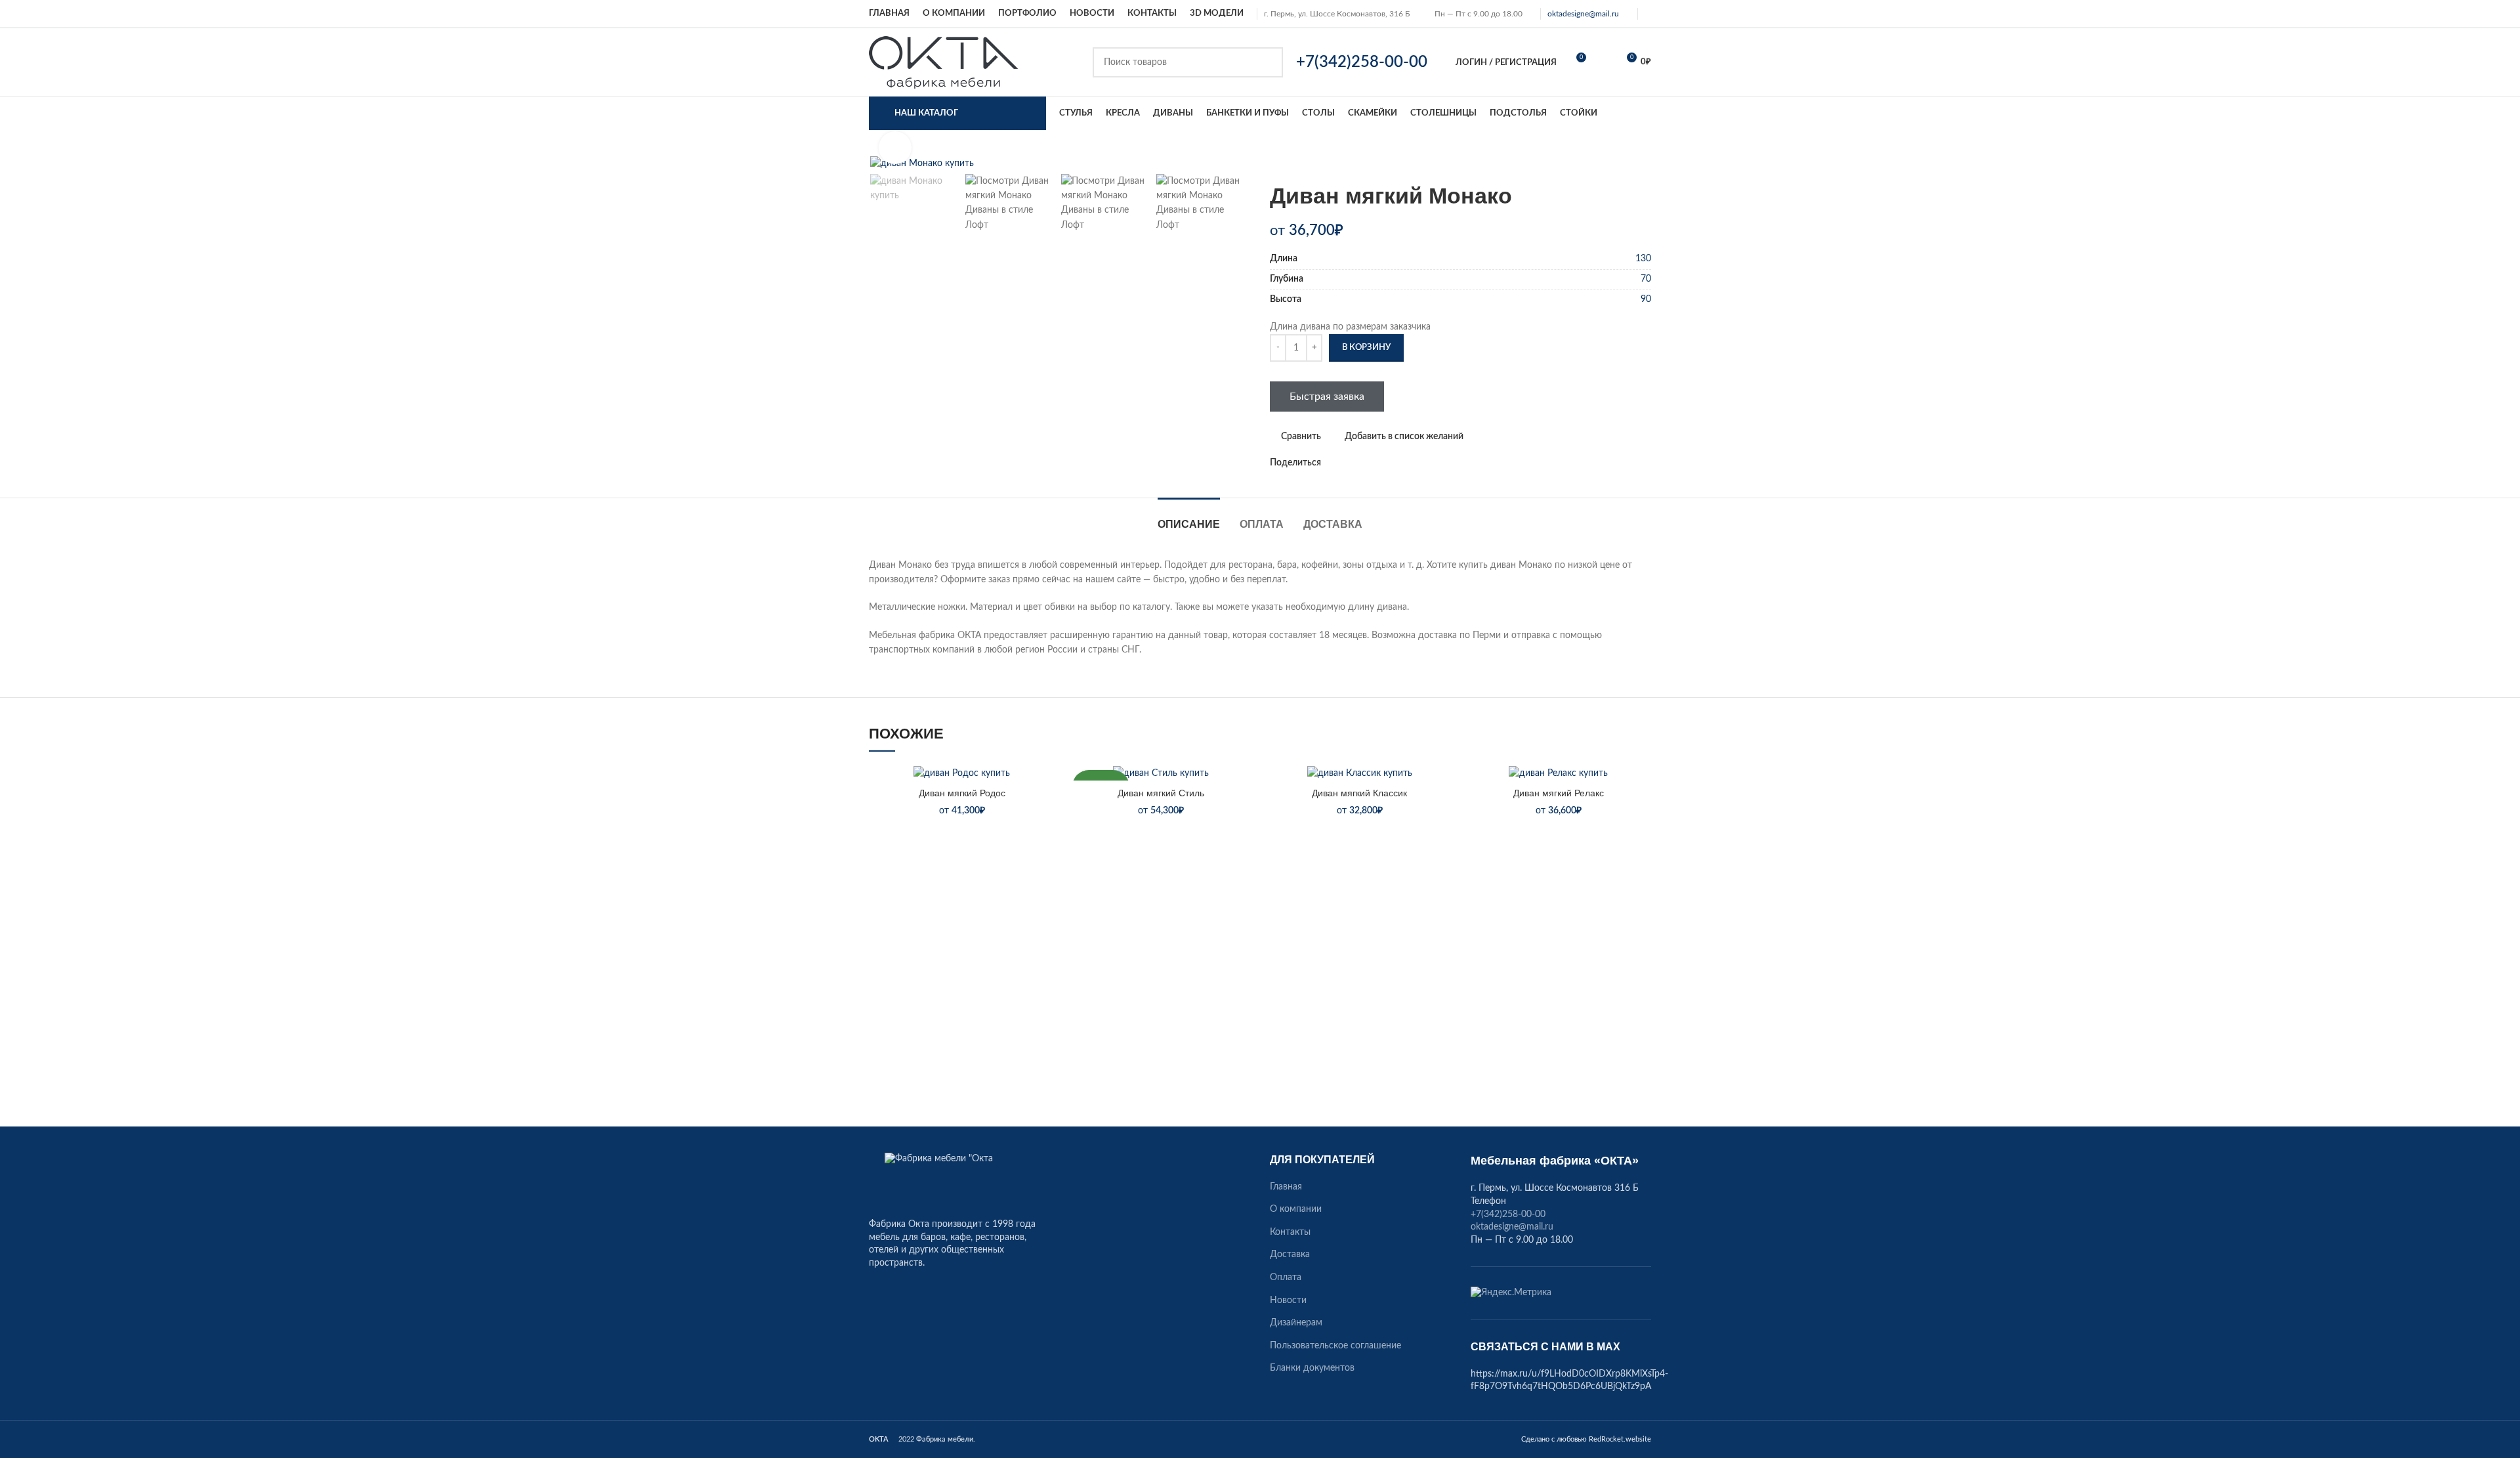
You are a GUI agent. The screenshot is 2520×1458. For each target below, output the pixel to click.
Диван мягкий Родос (962, 793)
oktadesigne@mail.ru (1583, 14)
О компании (1296, 1209)
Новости (1288, 1300)
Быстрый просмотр (1045, 846)
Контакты (1290, 1232)
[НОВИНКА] (1161, 773)
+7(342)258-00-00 (1508, 1214)
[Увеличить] (895, 148)
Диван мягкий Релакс (1559, 793)
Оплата (1286, 1277)
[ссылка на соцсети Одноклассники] (1332, 463)
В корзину (1366, 348)
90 (1646, 299)
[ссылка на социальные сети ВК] (1362, 463)
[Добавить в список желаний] (1045, 787)
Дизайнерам (1296, 1323)
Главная (1286, 1187)
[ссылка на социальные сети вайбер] (1392, 463)
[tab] (1189, 518)
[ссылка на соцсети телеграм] (1377, 463)
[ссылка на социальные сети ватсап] (1347, 463)
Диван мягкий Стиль (1161, 793)
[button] (1045, 816)
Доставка (1290, 1254)
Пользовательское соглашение (1335, 1346)
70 (1646, 279)
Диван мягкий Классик (1359, 793)
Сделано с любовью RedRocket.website (1586, 1439)
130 (1643, 259)
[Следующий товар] (1645, 163)
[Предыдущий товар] (1618, 163)
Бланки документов (1312, 1368)
